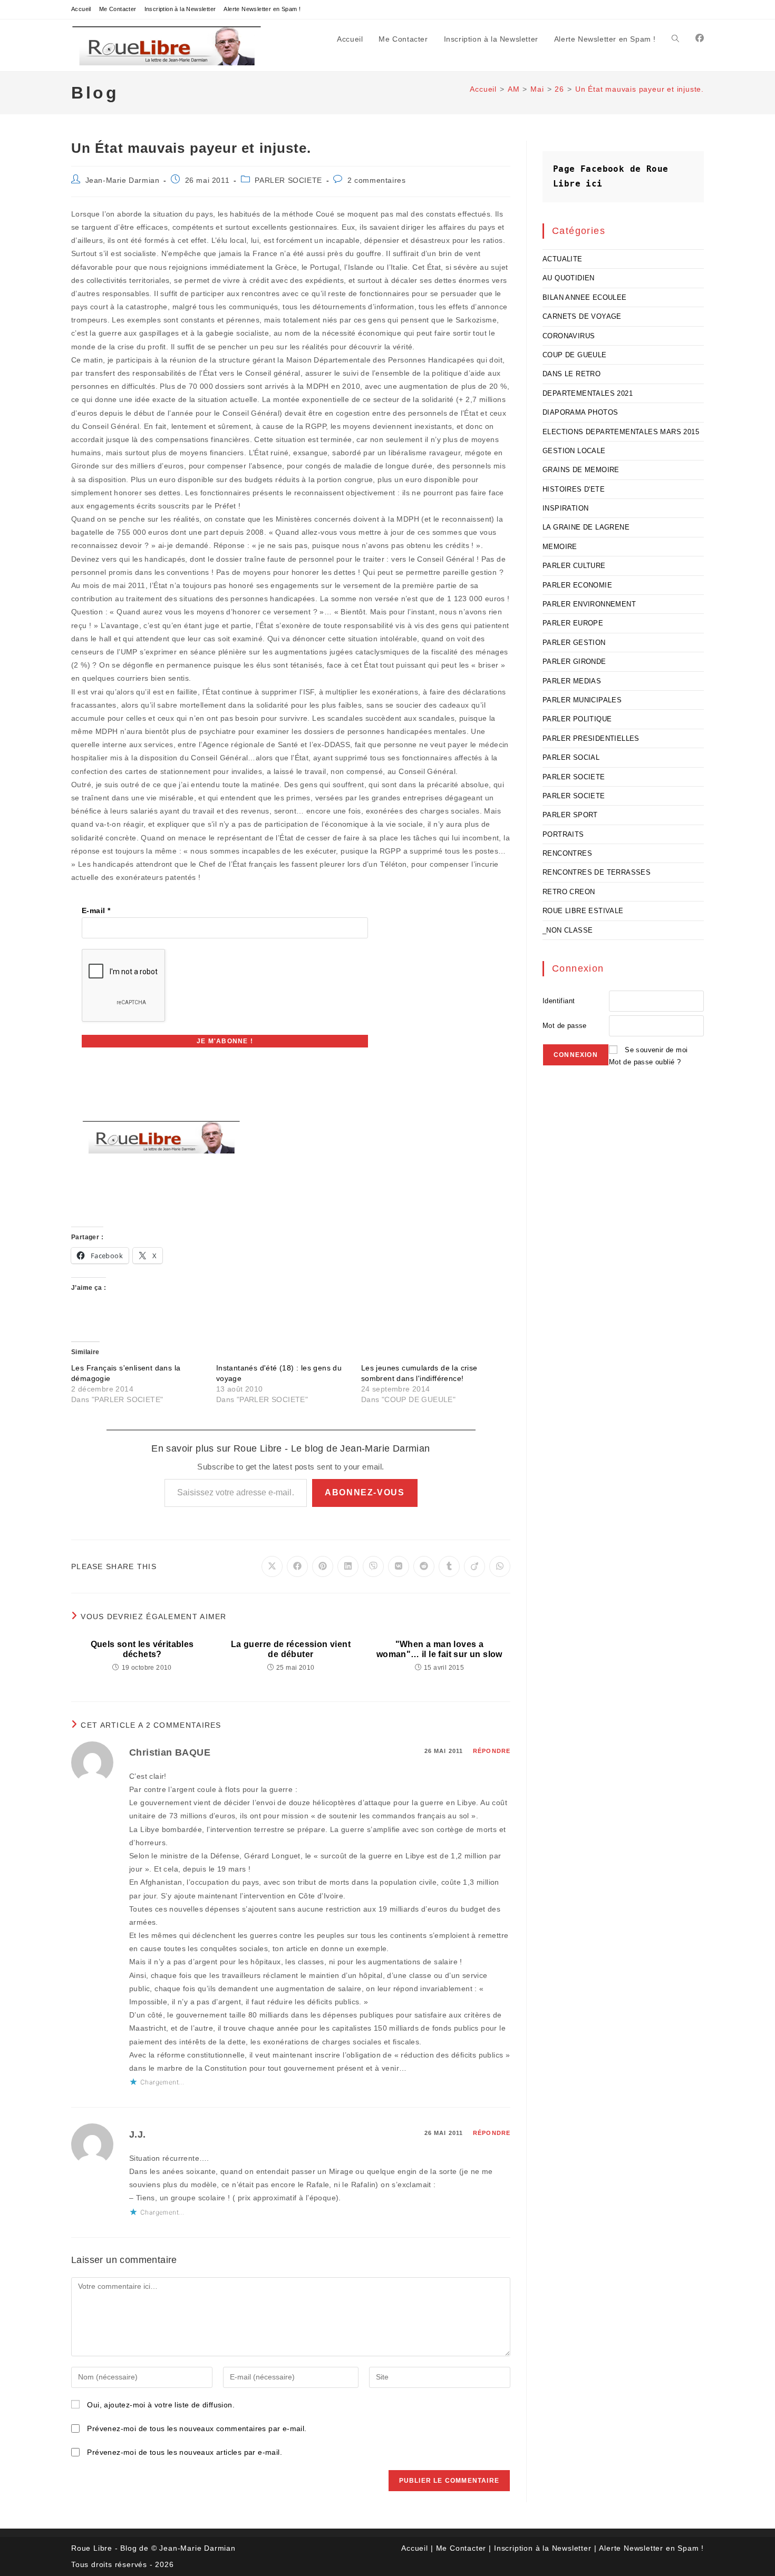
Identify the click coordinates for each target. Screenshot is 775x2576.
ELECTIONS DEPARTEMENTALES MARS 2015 (621, 432)
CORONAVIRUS (569, 336)
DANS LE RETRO (571, 374)
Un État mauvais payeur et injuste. (640, 89)
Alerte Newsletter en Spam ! (262, 9)
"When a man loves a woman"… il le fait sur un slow (439, 1649)
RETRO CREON (569, 892)
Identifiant (559, 1001)
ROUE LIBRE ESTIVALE (583, 911)
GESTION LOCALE (574, 451)
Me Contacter (118, 9)
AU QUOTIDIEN (569, 278)
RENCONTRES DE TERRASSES (597, 872)
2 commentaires (376, 180)
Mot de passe (565, 1026)
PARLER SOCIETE (288, 180)
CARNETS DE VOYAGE (582, 316)
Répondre (492, 1751)
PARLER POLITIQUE (577, 719)
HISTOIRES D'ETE (574, 489)
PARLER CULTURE (574, 566)
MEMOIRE (560, 547)
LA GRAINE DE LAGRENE (586, 527)
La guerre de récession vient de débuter (291, 1649)
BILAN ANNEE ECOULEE (585, 297)
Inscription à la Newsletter (180, 9)
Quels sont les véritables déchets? (142, 1649)
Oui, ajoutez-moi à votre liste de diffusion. (160, 2405)
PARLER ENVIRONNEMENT (589, 604)
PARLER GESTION (574, 643)
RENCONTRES (567, 853)
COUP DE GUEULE (575, 355)
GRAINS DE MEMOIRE (581, 470)
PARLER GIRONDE (574, 662)
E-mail (96, 910)
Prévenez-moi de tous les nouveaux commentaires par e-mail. (197, 2428)
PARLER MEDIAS (572, 681)
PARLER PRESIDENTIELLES (591, 738)
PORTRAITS (563, 834)
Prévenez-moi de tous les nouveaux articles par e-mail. (185, 2452)
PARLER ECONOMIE (577, 585)
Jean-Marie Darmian (123, 180)
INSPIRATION (565, 508)
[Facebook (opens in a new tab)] (700, 38)
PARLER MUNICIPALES (582, 700)
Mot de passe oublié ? (645, 1062)
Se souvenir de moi (656, 1050)
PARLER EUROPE (573, 623)
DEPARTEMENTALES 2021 (588, 393)
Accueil (81, 9)
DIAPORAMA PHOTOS (580, 412)
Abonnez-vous (365, 1492)
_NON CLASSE (568, 930)
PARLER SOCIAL (571, 757)
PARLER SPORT (570, 815)
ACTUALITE (563, 259)
